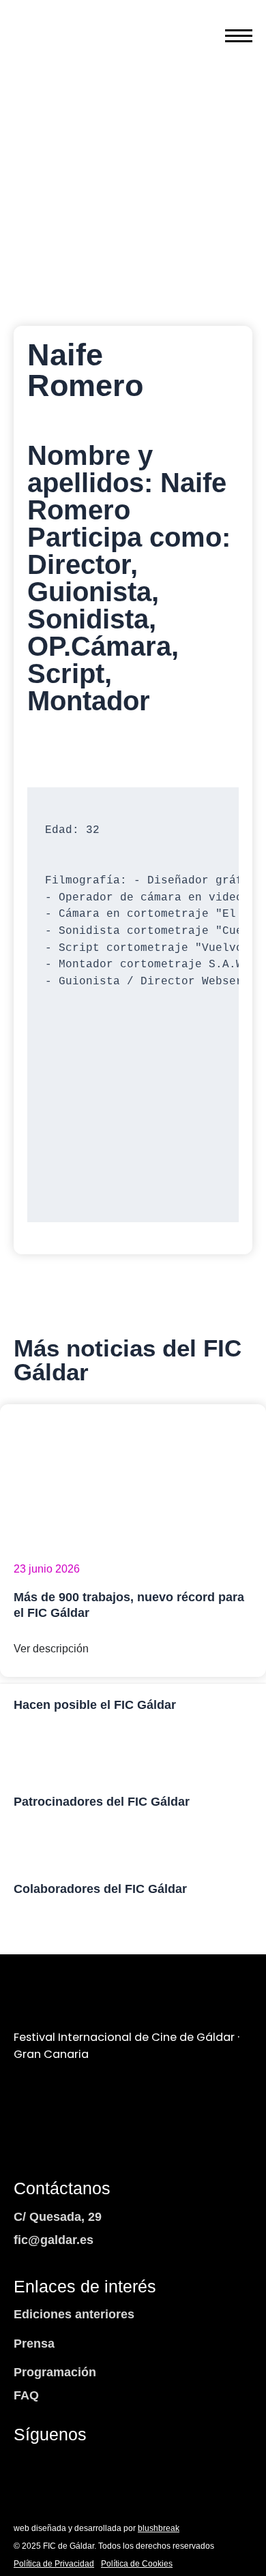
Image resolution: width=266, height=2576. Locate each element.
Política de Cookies (137, 2564)
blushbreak (159, 2528)
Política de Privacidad (54, 2564)
